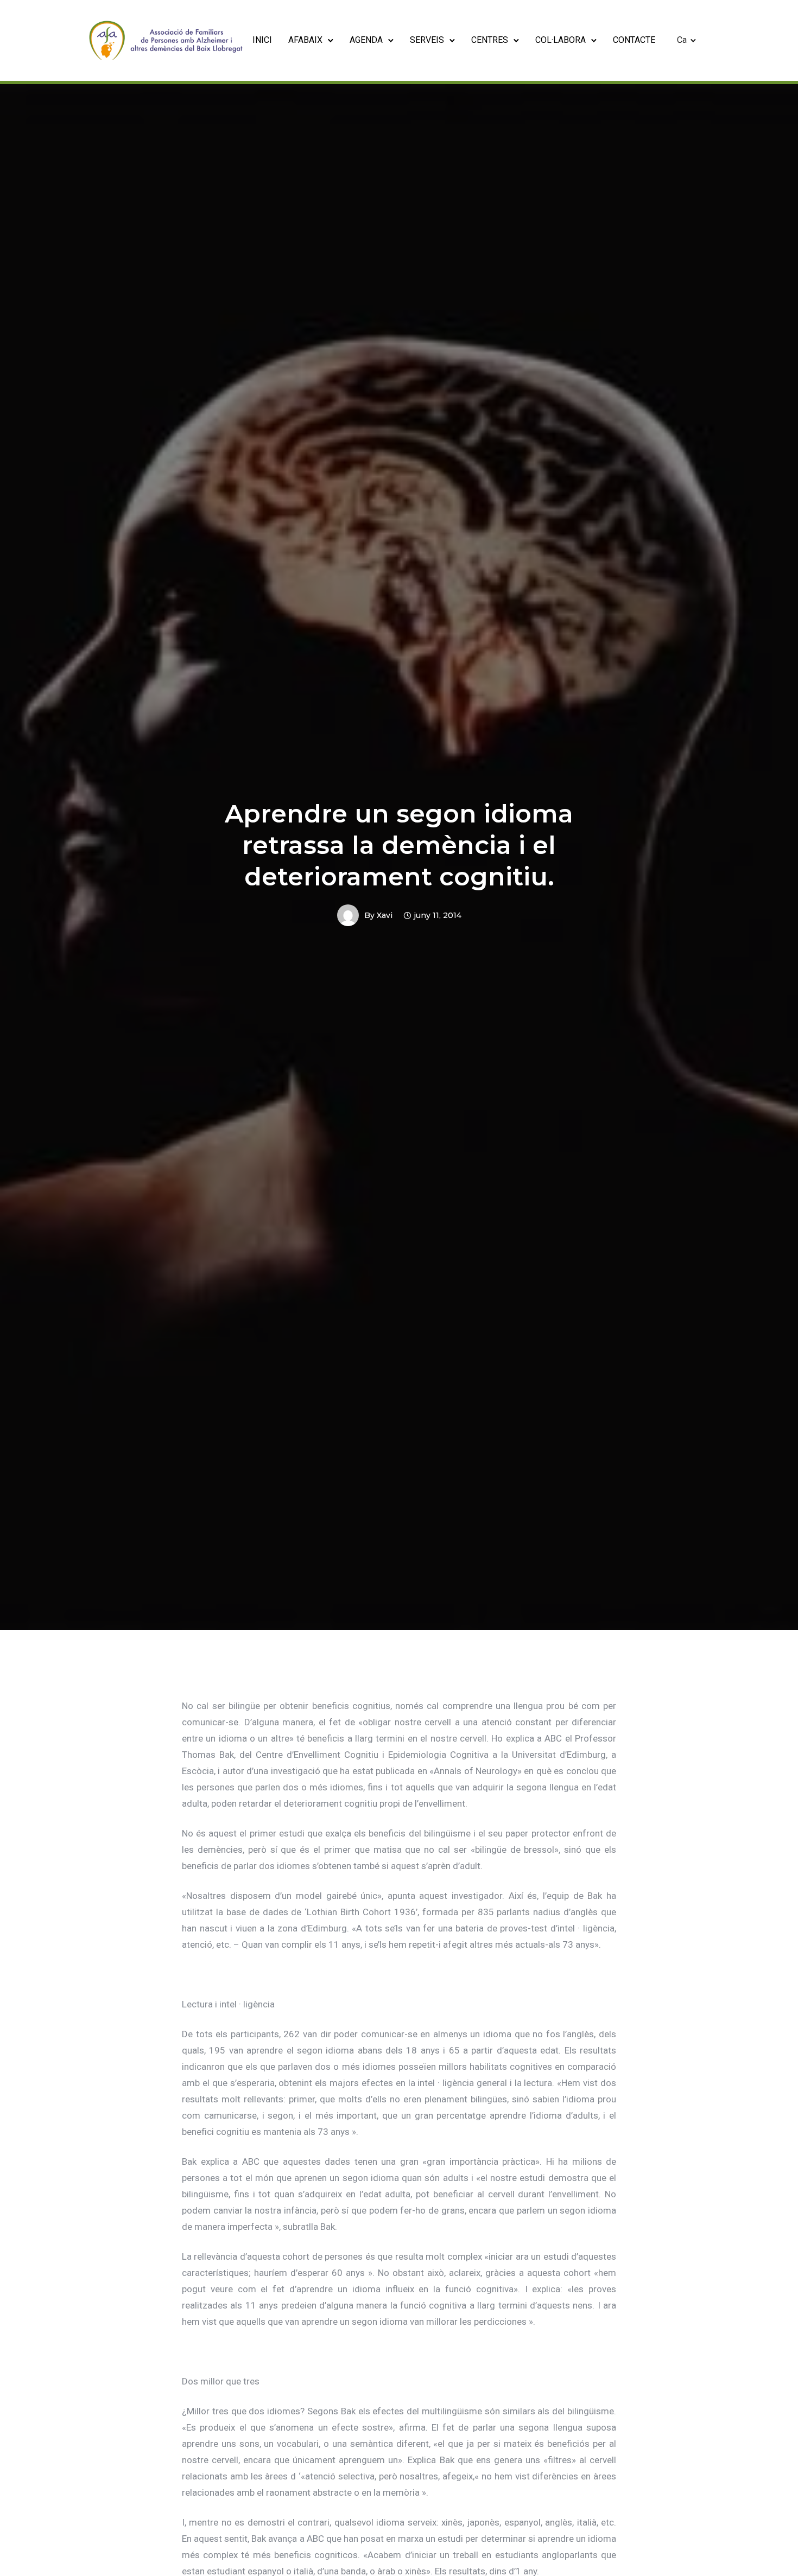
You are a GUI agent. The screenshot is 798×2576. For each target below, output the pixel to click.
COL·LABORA (560, 40)
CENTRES (490, 40)
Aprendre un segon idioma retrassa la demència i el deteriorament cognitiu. (399, 845)
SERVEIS (427, 40)
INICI (262, 40)
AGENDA (366, 40)
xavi (385, 915)
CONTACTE (634, 40)
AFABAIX (305, 40)
